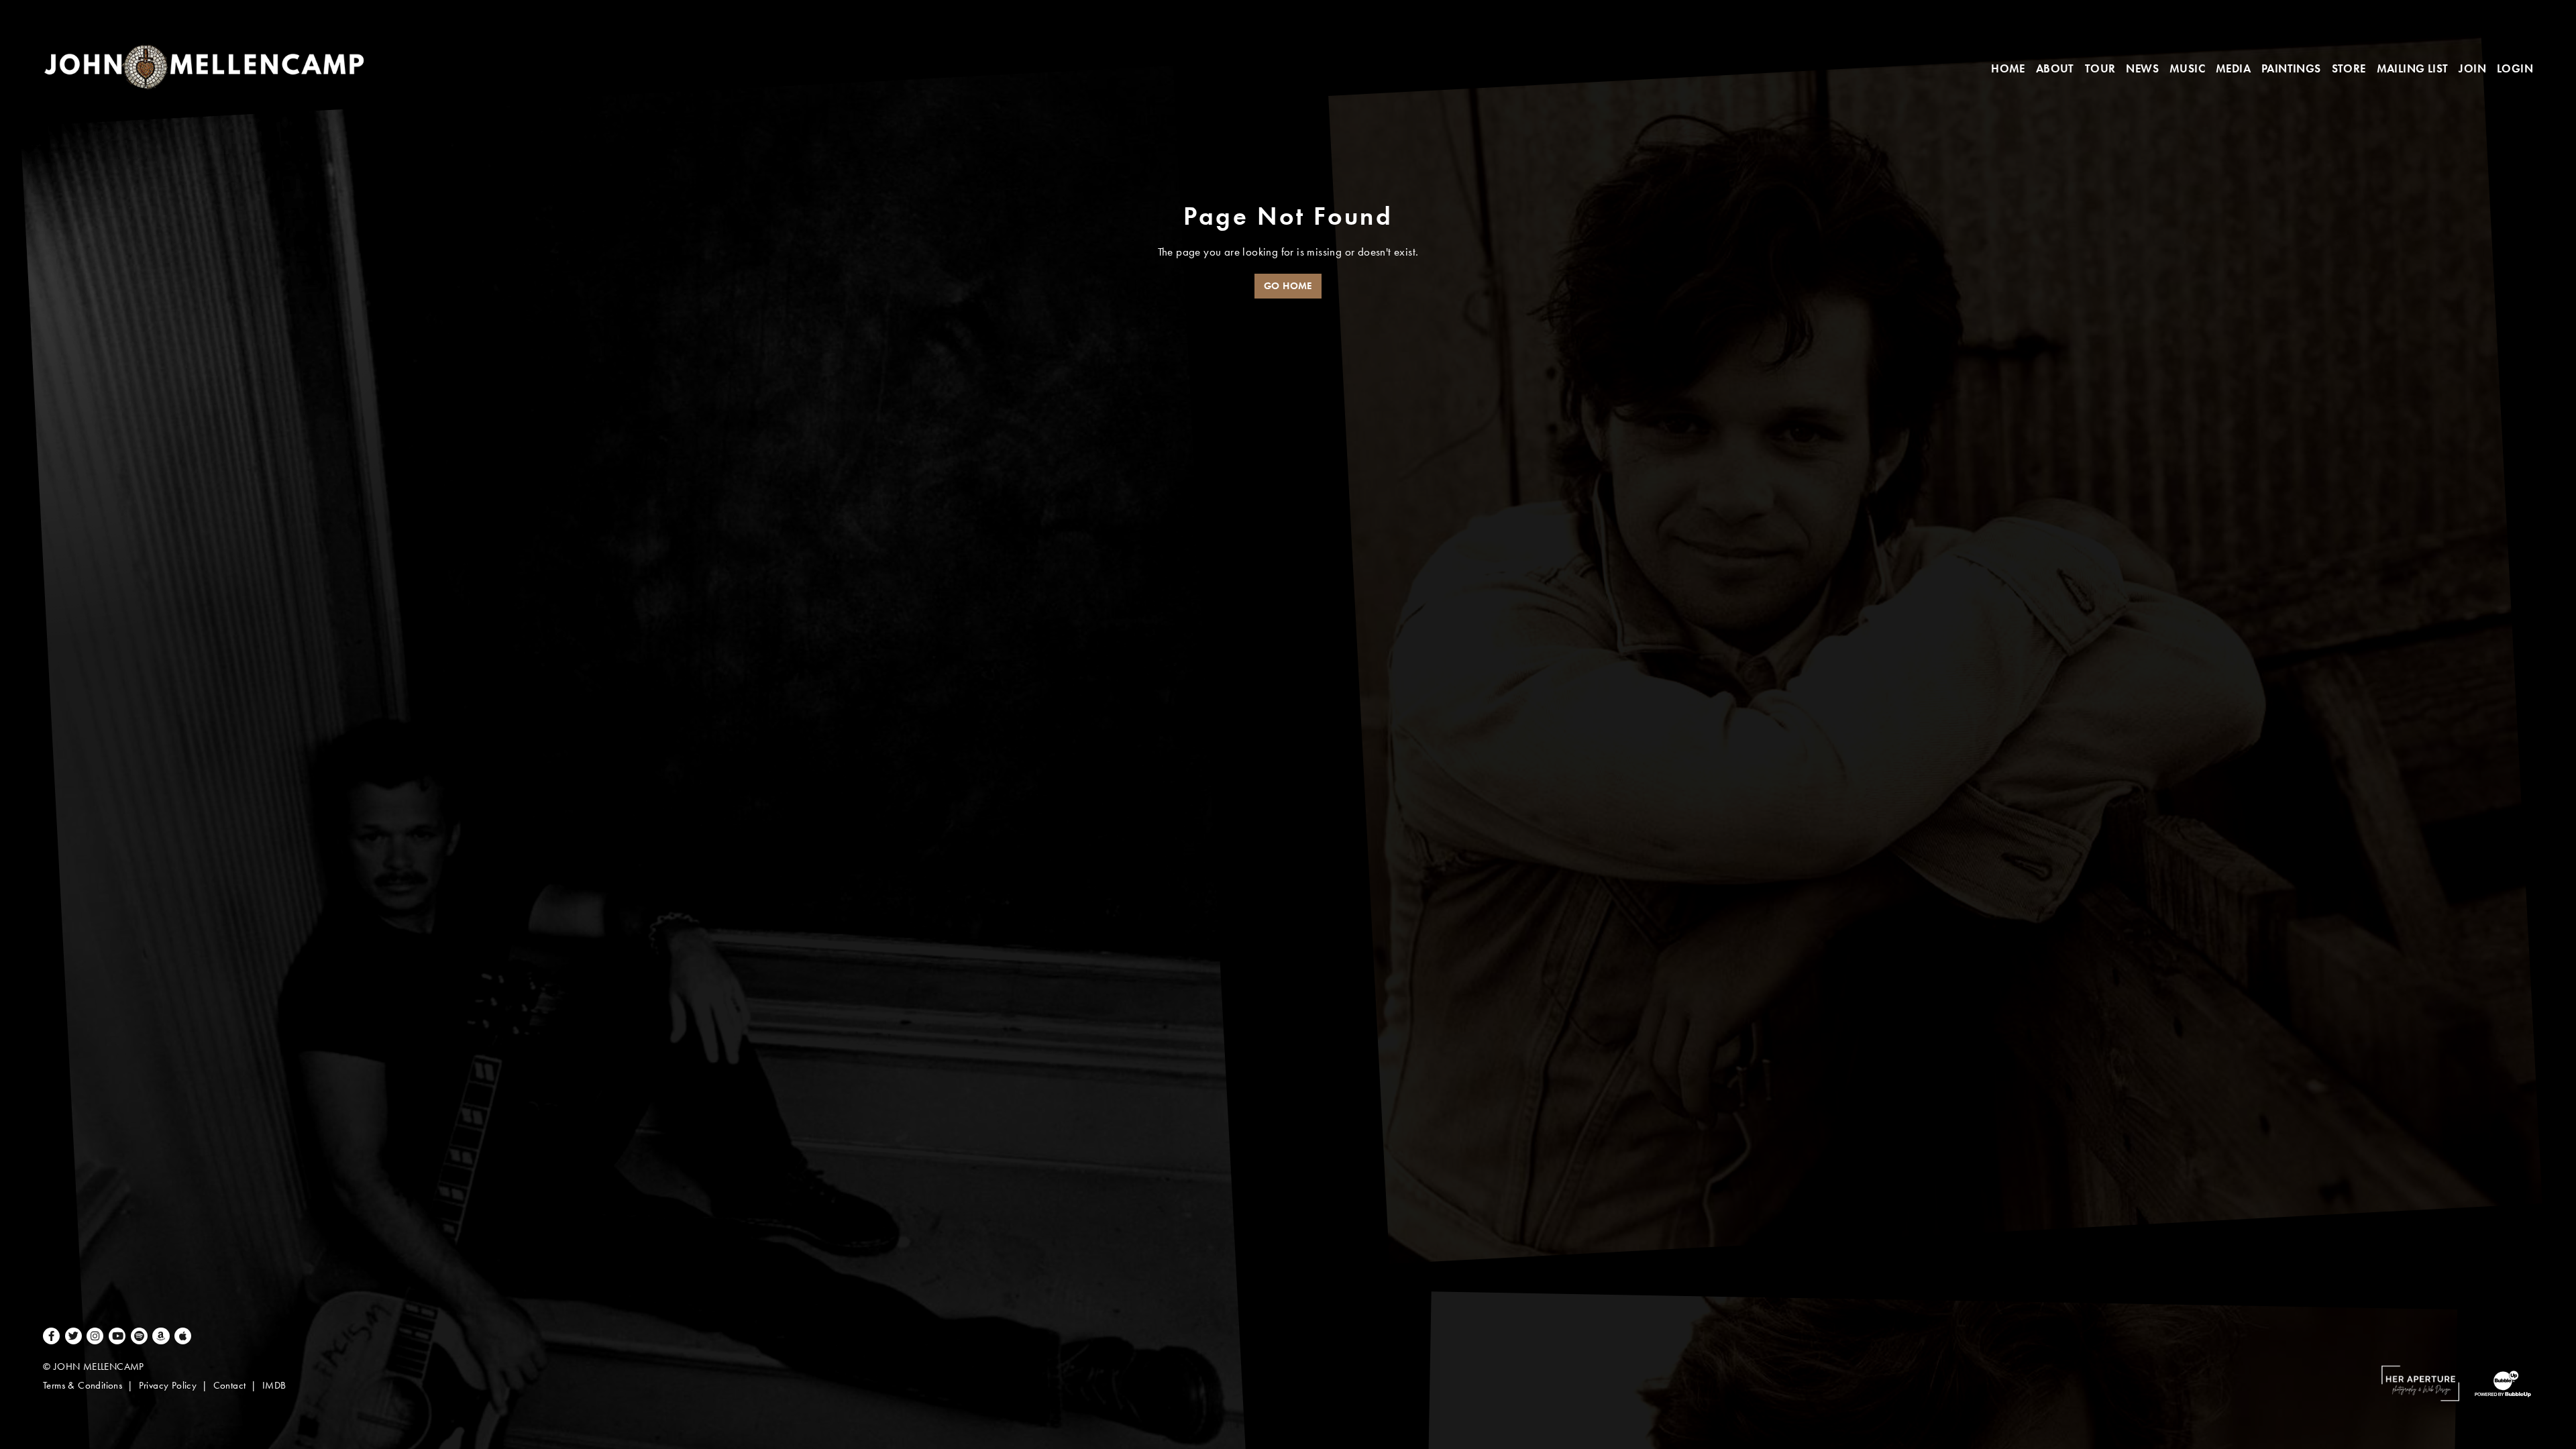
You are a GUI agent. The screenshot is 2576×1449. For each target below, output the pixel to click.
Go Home (1288, 286)
